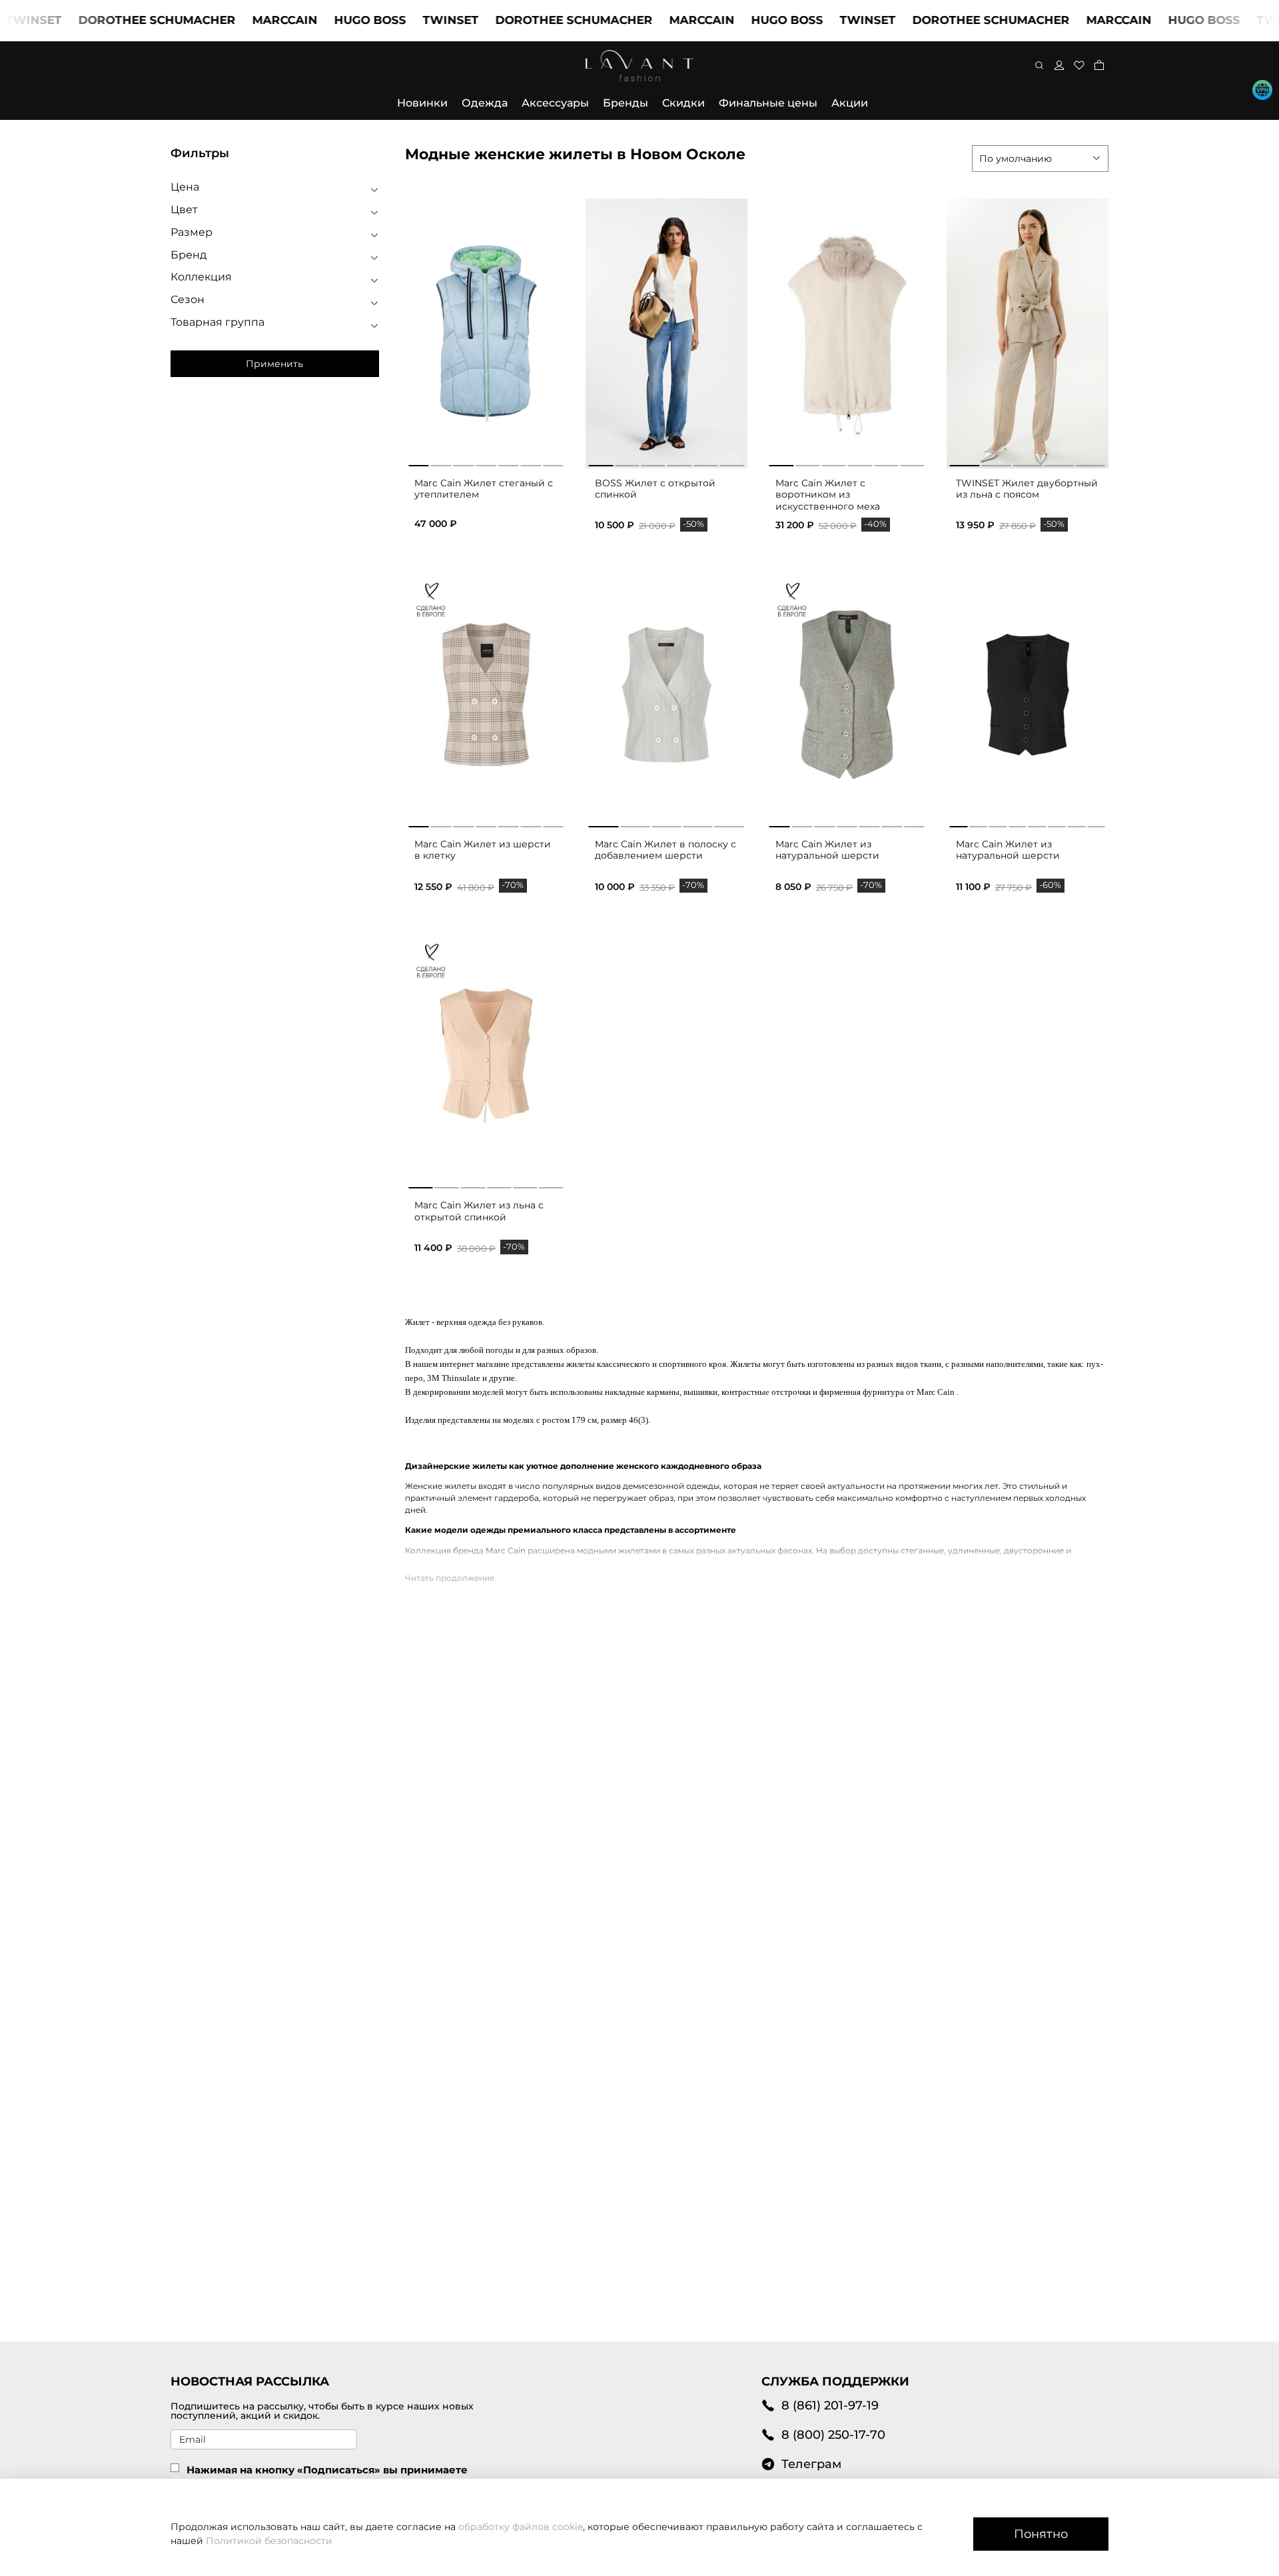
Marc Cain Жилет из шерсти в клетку (483, 850)
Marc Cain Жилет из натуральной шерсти (827, 850)
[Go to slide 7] (553, 824)
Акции (850, 103)
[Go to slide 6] (732, 463)
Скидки (683, 103)
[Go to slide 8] (1096, 824)
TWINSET (402, 20)
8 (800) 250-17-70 (833, 2434)
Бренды (626, 103)
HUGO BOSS (321, 20)
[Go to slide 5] (705, 463)
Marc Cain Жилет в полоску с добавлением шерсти (665, 850)
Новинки (422, 103)
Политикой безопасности (269, 2541)
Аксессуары (555, 103)
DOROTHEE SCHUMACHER (108, 20)
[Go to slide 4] (679, 463)
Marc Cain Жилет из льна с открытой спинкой (479, 1211)
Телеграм (811, 2464)
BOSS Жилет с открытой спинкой (655, 489)
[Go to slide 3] (653, 463)
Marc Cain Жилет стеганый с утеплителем (484, 489)
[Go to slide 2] (627, 463)
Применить (274, 364)
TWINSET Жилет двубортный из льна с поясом (1027, 489)
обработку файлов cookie (521, 2527)
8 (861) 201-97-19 (830, 2405)
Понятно (1041, 2534)
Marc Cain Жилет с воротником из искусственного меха (828, 495)
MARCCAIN (236, 20)
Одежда (485, 103)
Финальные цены (768, 103)
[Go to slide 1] (601, 463)
